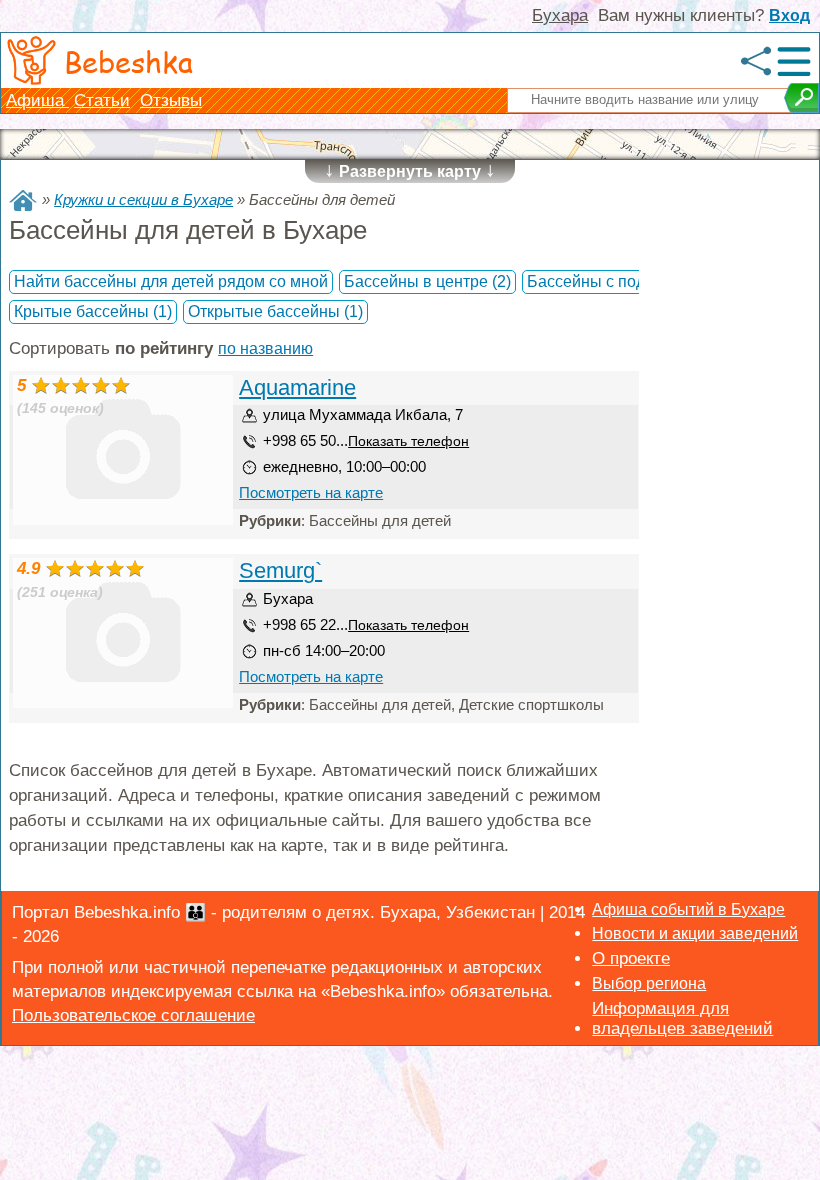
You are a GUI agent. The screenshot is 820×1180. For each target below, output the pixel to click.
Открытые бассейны (275, 311)
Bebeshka (128, 61)
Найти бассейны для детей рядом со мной (171, 281)
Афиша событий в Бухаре (688, 909)
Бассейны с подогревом (628, 281)
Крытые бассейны (93, 311)
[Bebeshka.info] (23, 200)
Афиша (37, 100)
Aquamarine (297, 387)
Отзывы (171, 100)
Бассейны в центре (427, 281)
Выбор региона (649, 983)
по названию (265, 348)
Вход (789, 15)
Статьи (102, 100)
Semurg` (280, 570)
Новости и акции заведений (695, 933)
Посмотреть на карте (311, 492)
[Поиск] (801, 98)
